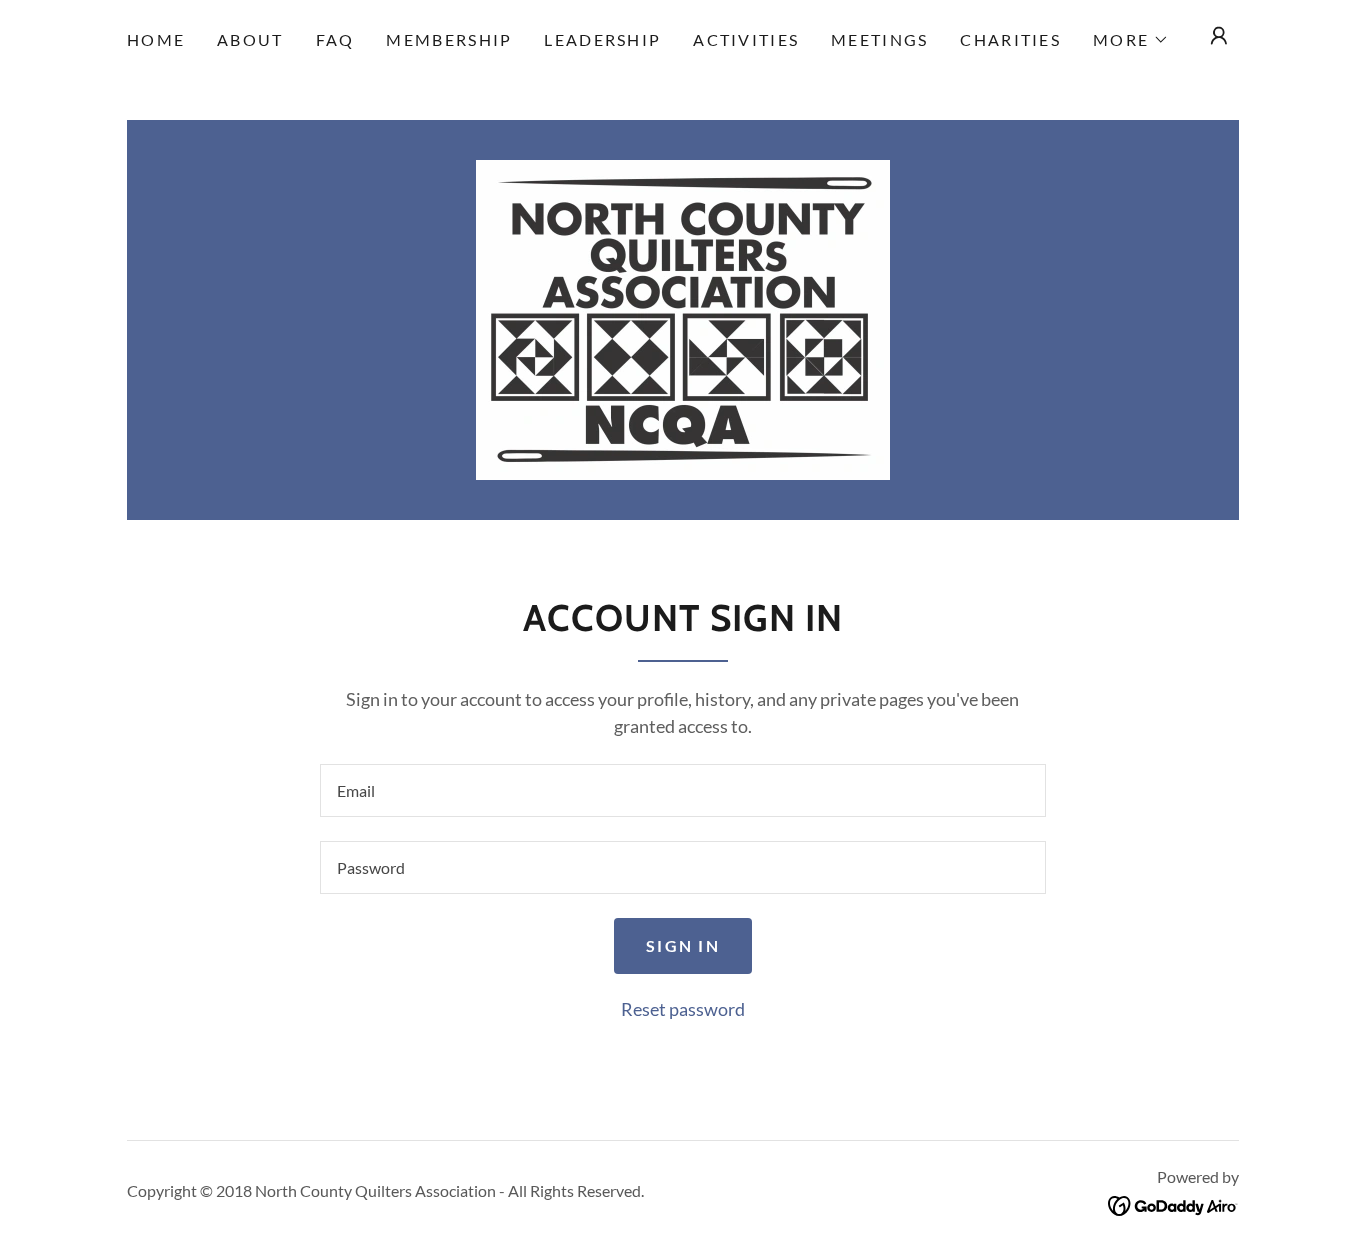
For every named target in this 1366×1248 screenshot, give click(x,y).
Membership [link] (449, 39)
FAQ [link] (335, 39)
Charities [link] (1010, 39)
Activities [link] (746, 39)
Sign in (683, 945)
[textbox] (682, 790)
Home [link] (156, 39)
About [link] (250, 39)
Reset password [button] (683, 1009)
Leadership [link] (602, 39)
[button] (1131, 40)
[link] (683, 318)
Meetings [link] (879, 39)
